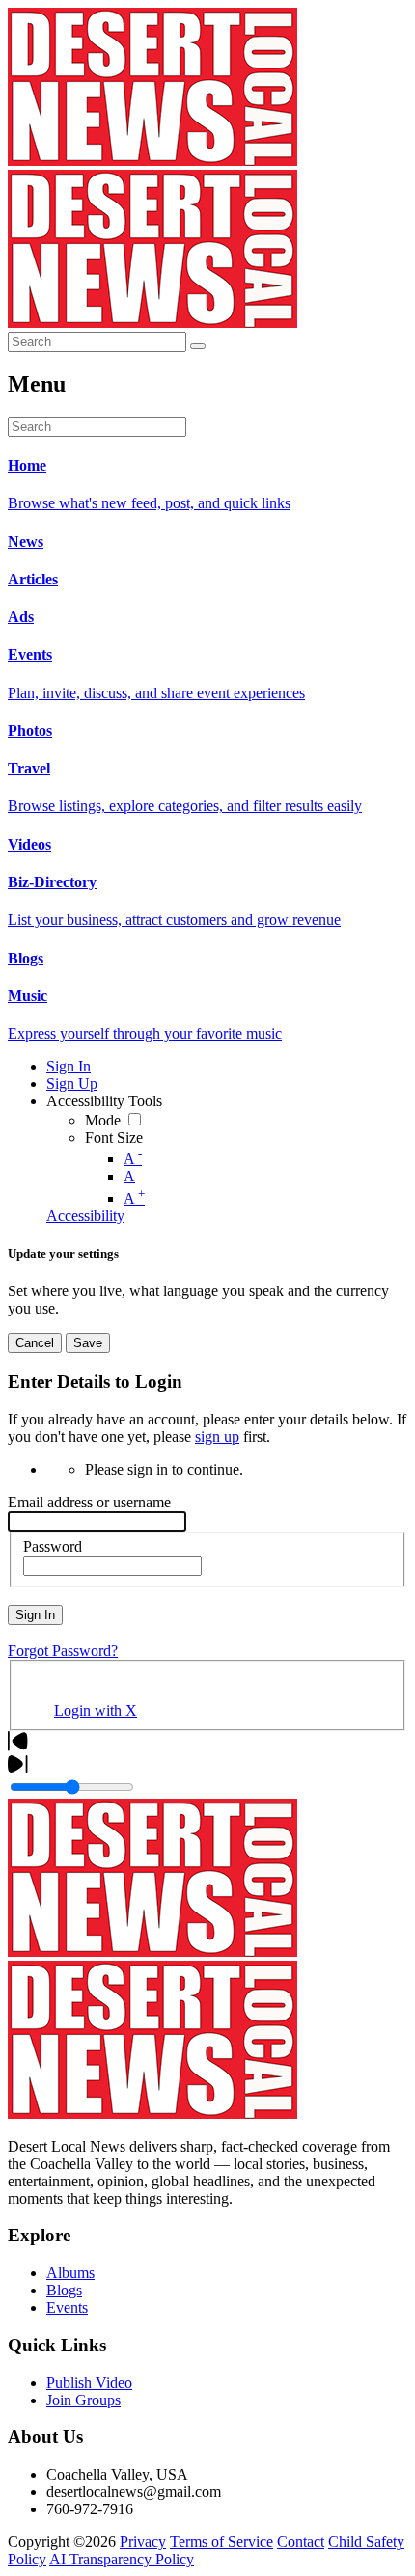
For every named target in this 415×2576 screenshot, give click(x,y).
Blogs (64, 2290)
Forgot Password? (63, 1651)
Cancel (35, 1343)
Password (53, 1546)
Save (88, 1343)
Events (67, 2307)
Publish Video (89, 2383)
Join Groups (83, 2400)
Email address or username (89, 1502)
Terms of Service (221, 2542)
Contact (301, 2542)
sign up (217, 1437)
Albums (70, 2273)
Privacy (143, 2542)
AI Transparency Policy (122, 2559)
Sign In (35, 1615)
